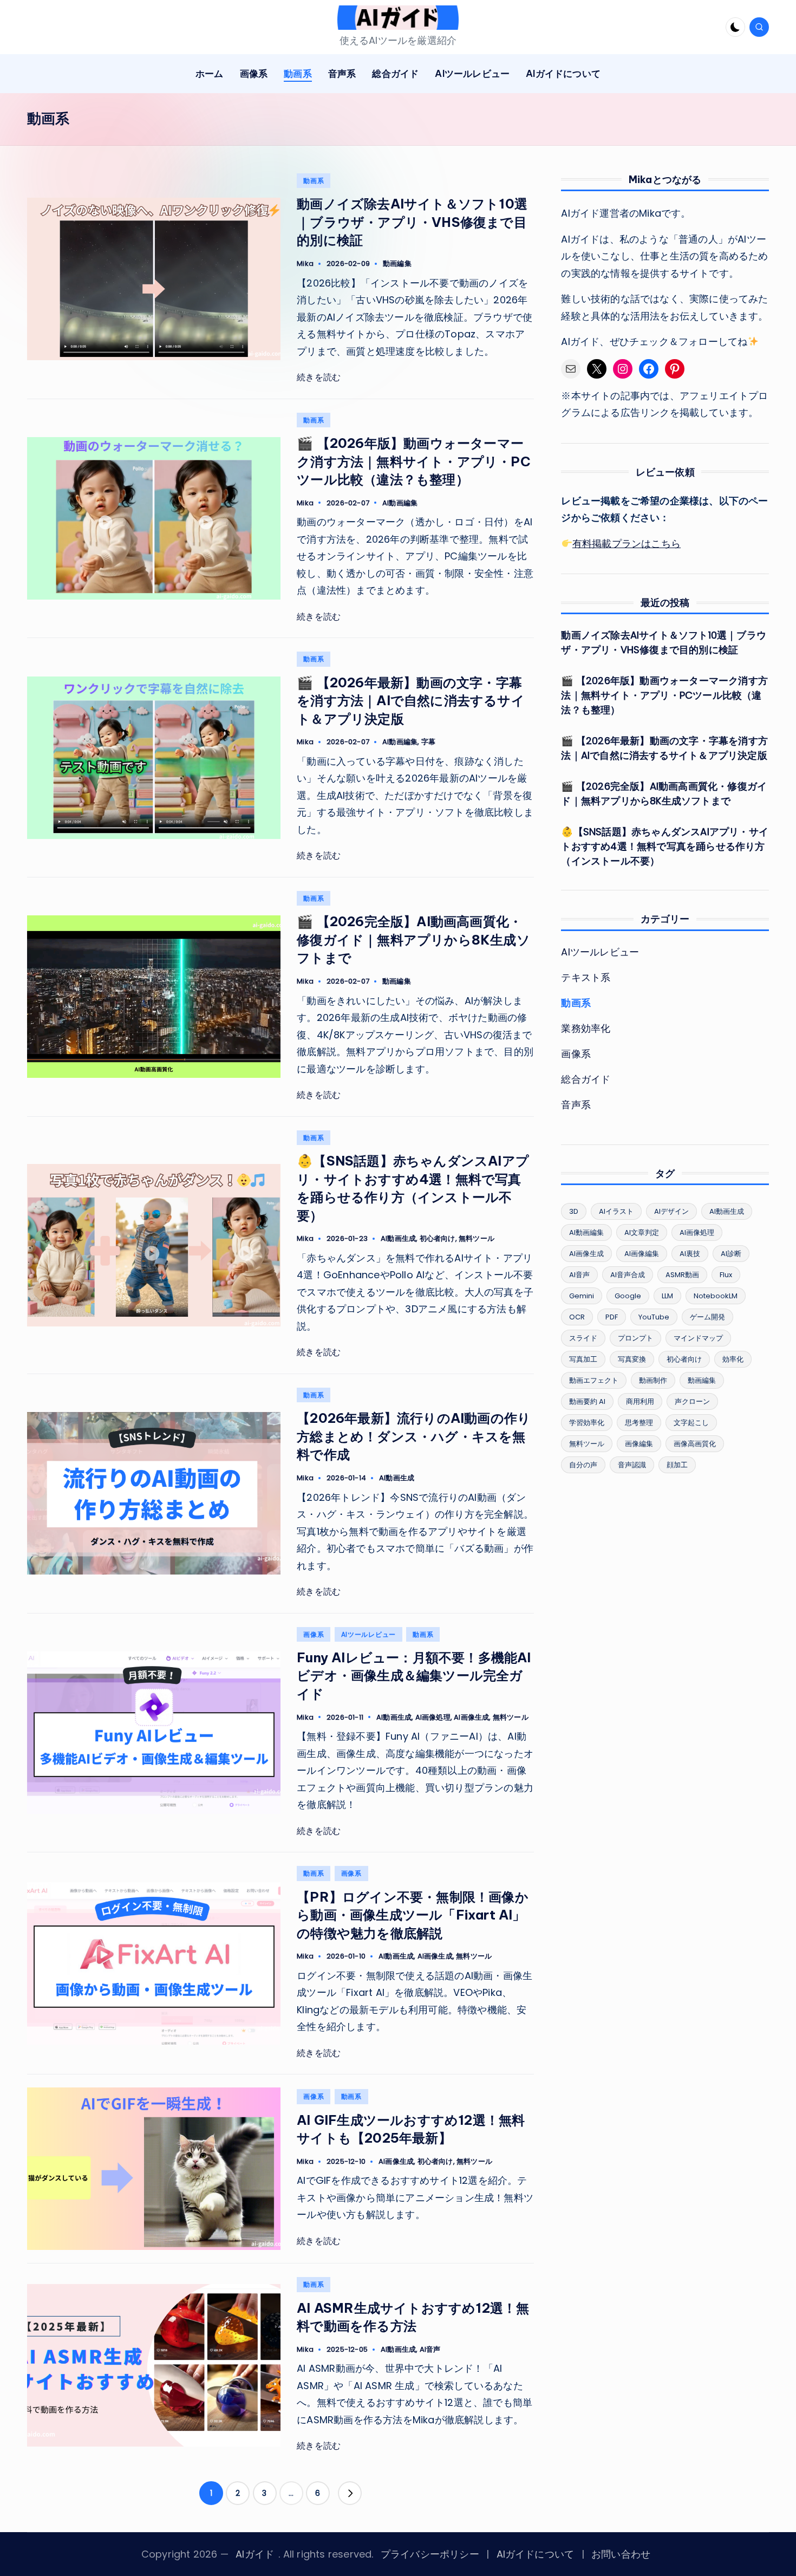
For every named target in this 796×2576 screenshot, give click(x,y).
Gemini (582, 1296)
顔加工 (677, 1465)
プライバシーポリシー (430, 2554)
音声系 (576, 1105)
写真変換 (632, 1359)
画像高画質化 (695, 1444)
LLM (667, 1296)
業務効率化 (586, 1028)
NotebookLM (716, 1296)
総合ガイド (586, 1079)
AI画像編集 (642, 1254)
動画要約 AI (587, 1401)
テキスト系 (586, 977)
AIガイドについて (536, 2554)
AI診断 (731, 1254)
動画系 (314, 181)
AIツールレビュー (368, 1634)
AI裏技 (690, 1254)
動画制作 (653, 1380)
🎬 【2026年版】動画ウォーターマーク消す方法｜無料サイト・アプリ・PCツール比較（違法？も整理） (414, 461)
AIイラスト (616, 1211)
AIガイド (255, 2554)
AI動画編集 (400, 503)
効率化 (733, 1359)
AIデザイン (671, 1211)
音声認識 (632, 1465)
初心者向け (438, 1238)
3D (574, 1211)
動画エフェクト (594, 1380)
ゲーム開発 (707, 1317)
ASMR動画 (682, 1275)
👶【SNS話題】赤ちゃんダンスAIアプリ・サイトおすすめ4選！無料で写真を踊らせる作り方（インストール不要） (665, 846)
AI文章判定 (642, 1232)
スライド (583, 1338)
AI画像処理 (433, 1717)
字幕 (428, 742)
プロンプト (635, 1338)
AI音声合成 (628, 1275)
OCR (577, 1317)
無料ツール (477, 1238)
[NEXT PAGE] (350, 2493)
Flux (726, 1275)
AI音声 (430, 2349)
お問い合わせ (621, 2554)
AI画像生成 (471, 1717)
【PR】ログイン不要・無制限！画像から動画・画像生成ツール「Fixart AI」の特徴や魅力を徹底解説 (413, 1915)
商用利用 (640, 1401)
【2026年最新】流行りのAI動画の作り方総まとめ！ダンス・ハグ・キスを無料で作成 (414, 1436)
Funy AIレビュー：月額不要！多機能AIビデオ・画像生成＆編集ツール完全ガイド (414, 1676)
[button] (350, 2493)
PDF (612, 1317)
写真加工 (583, 1359)
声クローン (692, 1401)
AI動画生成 (398, 1238)
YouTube (654, 1317)
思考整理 (639, 1423)
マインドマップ (698, 1338)
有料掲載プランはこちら (627, 544)
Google (628, 1296)
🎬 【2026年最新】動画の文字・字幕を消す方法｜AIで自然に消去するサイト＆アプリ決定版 (411, 701)
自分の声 (583, 1465)
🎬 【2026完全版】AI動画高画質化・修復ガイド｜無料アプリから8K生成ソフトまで (413, 939)
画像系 (314, 1634)
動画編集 (397, 264)
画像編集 (639, 1444)
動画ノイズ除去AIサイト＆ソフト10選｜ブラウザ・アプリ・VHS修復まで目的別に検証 (412, 222)
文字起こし (691, 1423)
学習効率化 (587, 1423)
